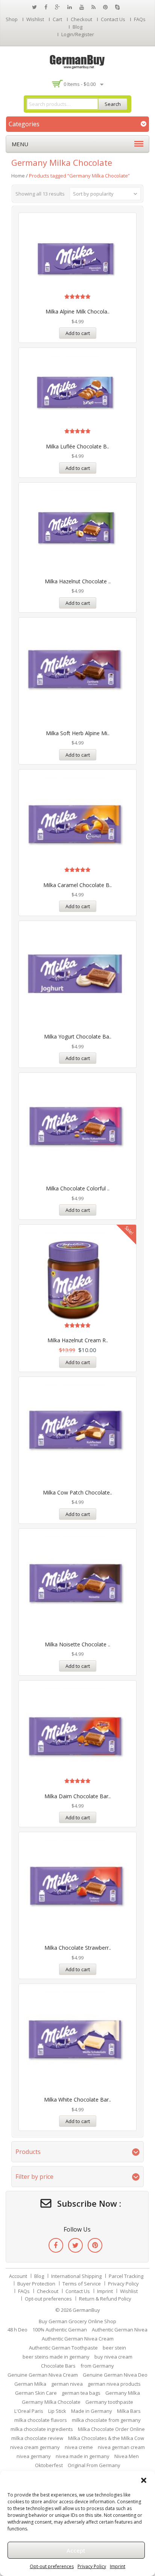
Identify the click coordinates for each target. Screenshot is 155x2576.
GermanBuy (86, 2310)
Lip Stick (57, 2411)
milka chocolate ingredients (42, 2429)
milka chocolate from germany (106, 2420)
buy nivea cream (113, 2357)
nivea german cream (121, 2447)
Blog (77, 27)
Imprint (118, 2566)
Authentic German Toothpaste (63, 2348)
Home (18, 176)
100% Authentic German (60, 2330)
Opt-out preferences (52, 2566)
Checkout (81, 19)
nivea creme (79, 2447)
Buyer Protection (36, 2284)
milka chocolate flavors (41, 2420)
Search (113, 104)
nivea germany (34, 2456)
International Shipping (76, 2276)
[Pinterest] (95, 2245)
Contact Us (113, 19)
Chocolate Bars (58, 2366)
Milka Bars (129, 2411)
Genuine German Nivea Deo (115, 2375)
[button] (144, 2480)
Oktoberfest (49, 2465)
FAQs (140, 19)
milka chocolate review (37, 2438)
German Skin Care (36, 2393)
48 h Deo (17, 2330)
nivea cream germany (35, 2447)
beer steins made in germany (56, 2357)
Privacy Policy (92, 2566)
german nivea (67, 2384)
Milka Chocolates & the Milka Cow (106, 2438)
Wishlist (35, 19)
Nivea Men (127, 2456)
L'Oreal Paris (29, 2411)
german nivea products (114, 2384)
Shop (12, 19)
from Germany (97, 2366)
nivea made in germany (83, 2456)
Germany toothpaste (109, 2402)
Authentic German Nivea (120, 2330)
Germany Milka (123, 2393)
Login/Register (78, 34)
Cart (57, 19)
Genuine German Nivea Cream (43, 2375)
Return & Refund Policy (105, 2299)
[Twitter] (75, 2245)
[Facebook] (56, 2245)
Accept (76, 2550)
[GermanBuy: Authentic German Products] (77, 61)
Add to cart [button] (78, 333)
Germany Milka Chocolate (51, 2402)
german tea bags (81, 2393)
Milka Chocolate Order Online (111, 2429)
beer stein (114, 2348)
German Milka (30, 2384)
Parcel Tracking (126, 2276)
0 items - (80, 84)
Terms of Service (82, 2284)
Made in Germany (92, 2411)
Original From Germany (94, 2465)
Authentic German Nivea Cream (78, 2339)
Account (18, 2276)
